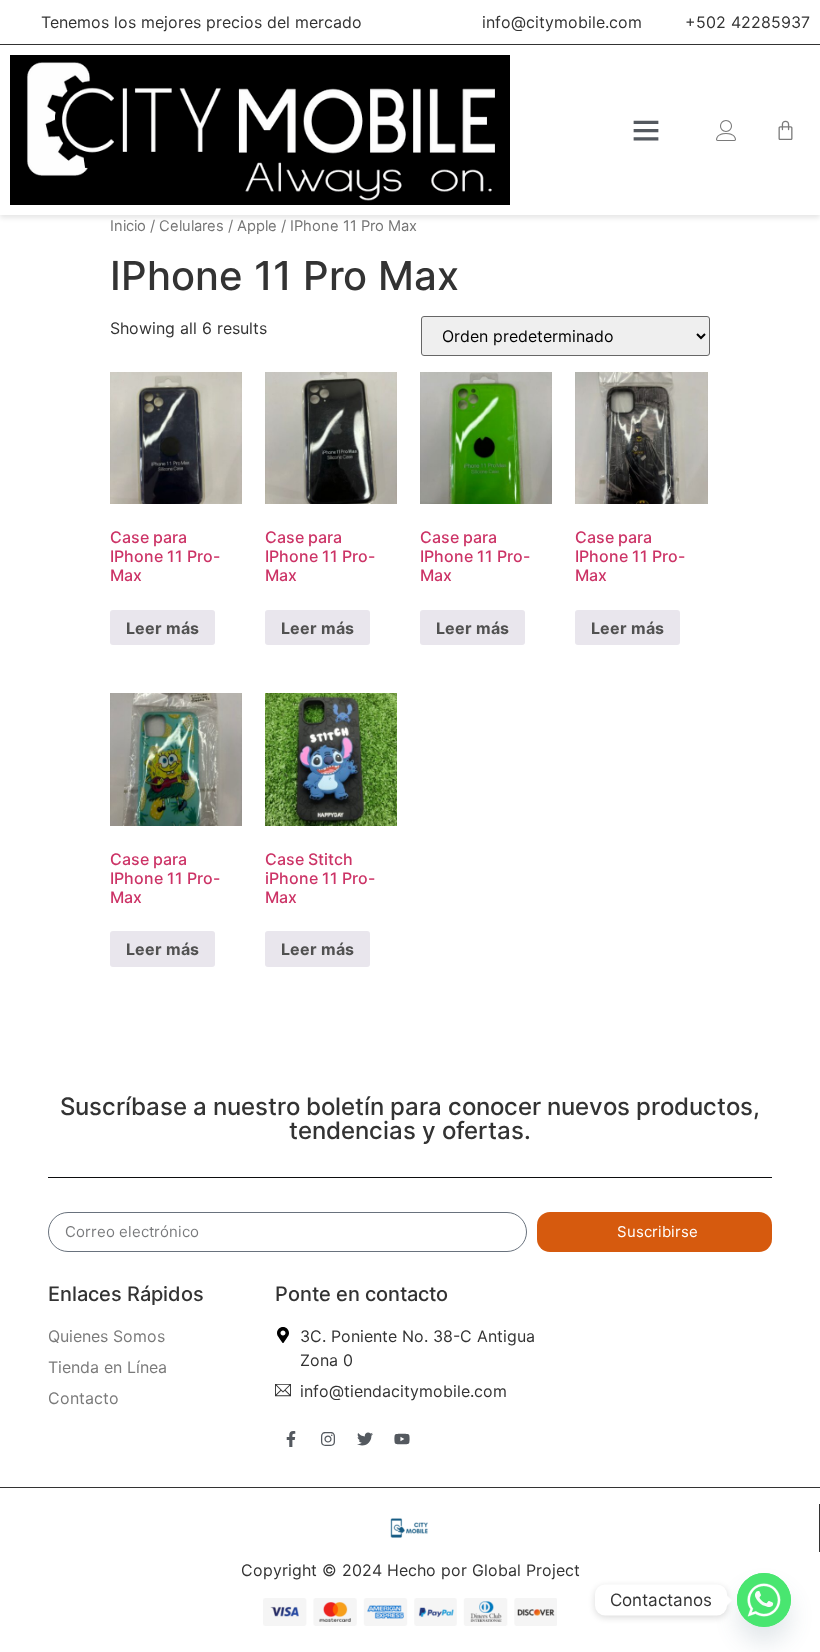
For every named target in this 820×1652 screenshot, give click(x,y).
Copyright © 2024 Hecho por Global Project (410, 1570)
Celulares (191, 226)
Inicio (128, 226)
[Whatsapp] (764, 1600)
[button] (646, 130)
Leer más (162, 628)
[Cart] (785, 130)
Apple (257, 226)
